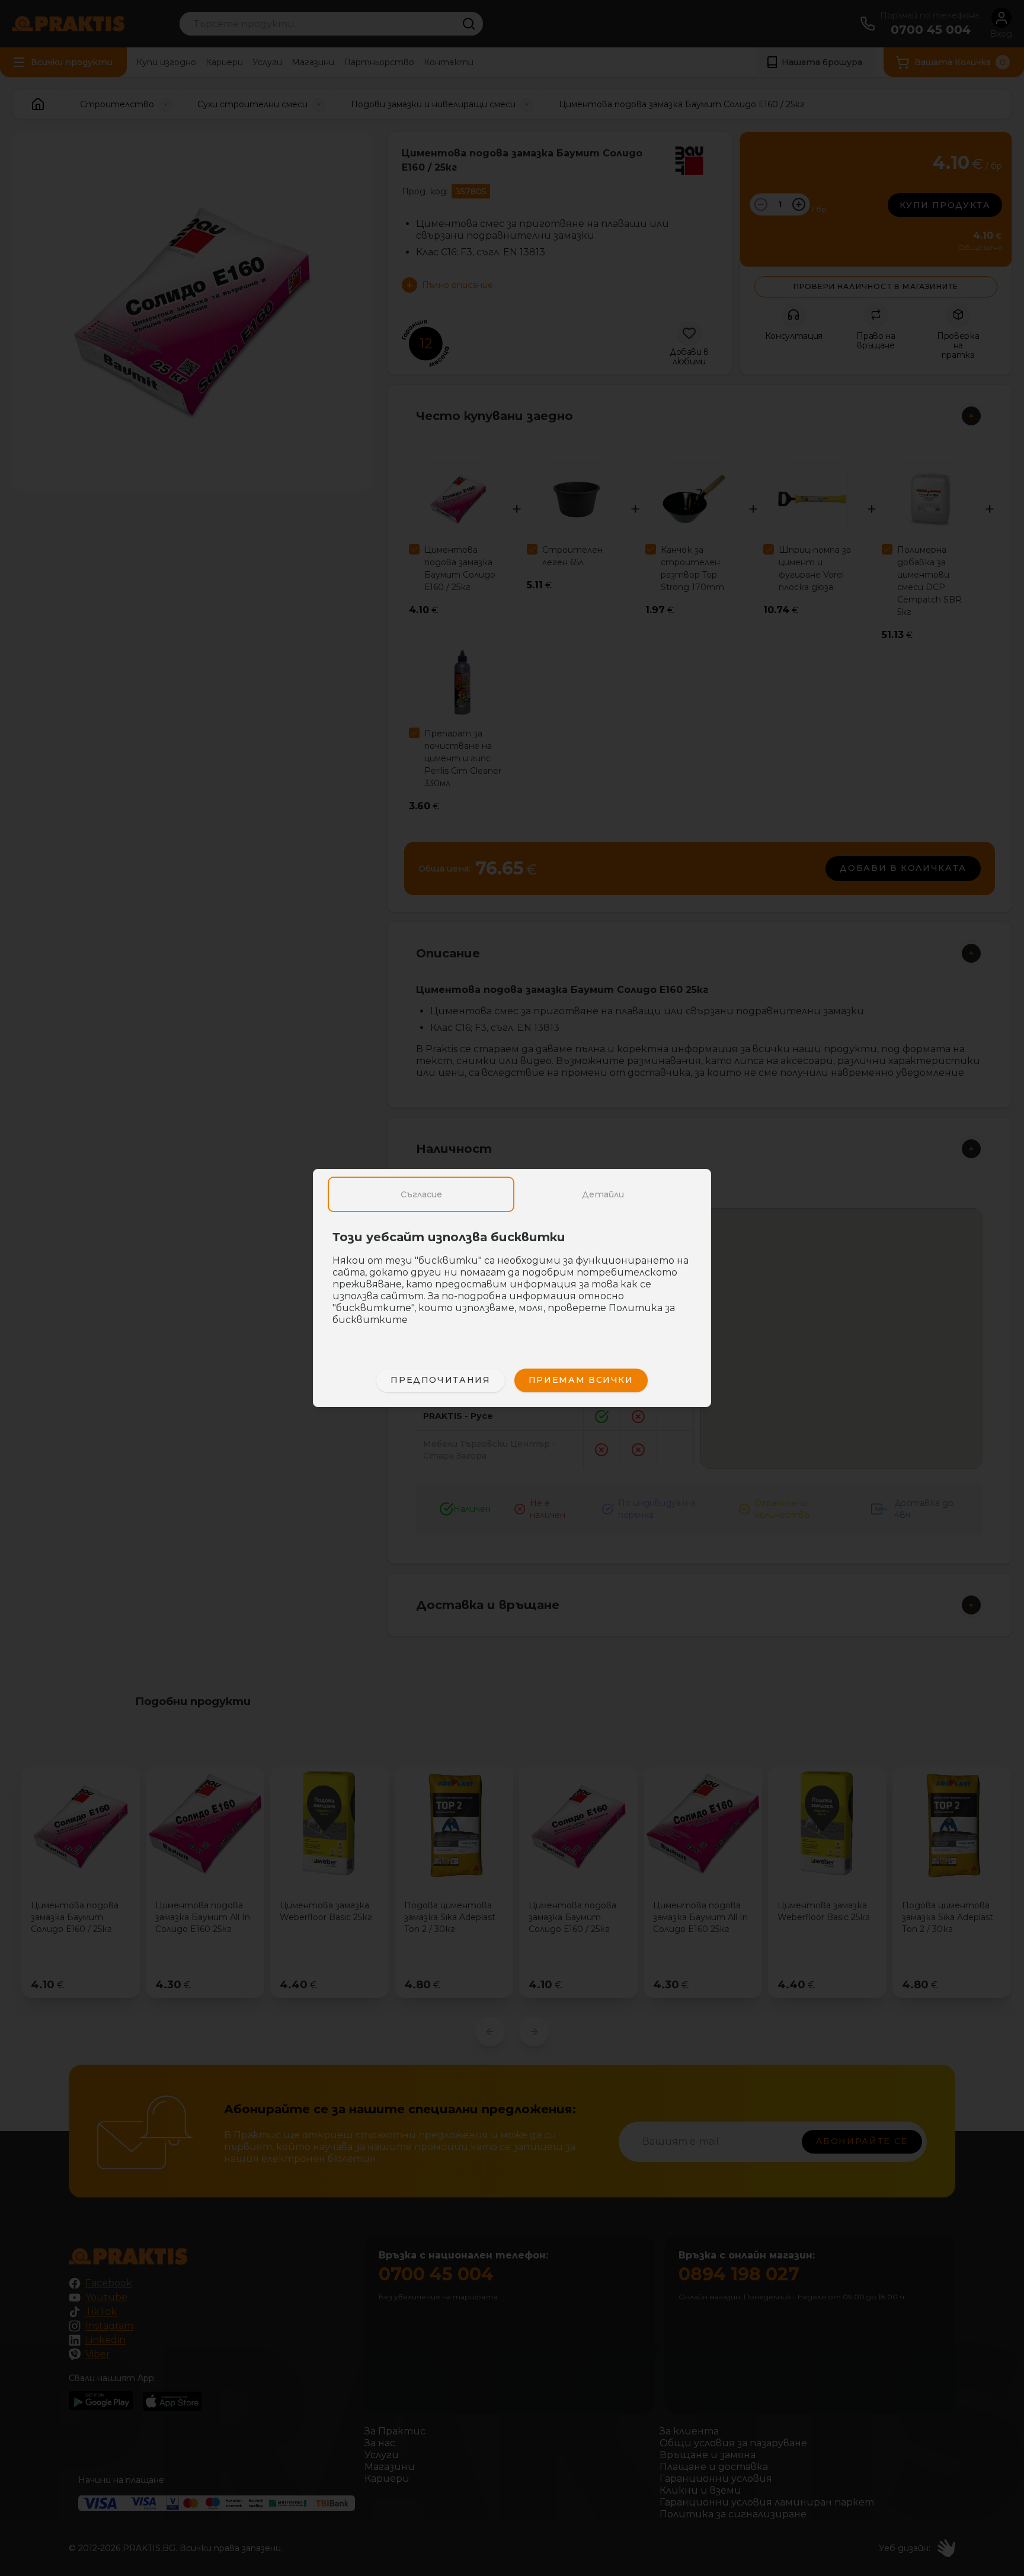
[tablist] (512, 1194)
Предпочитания (440, 1380)
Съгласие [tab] (421, 1194)
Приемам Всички (581, 1380)
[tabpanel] (512, 1284)
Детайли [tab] (603, 1194)
